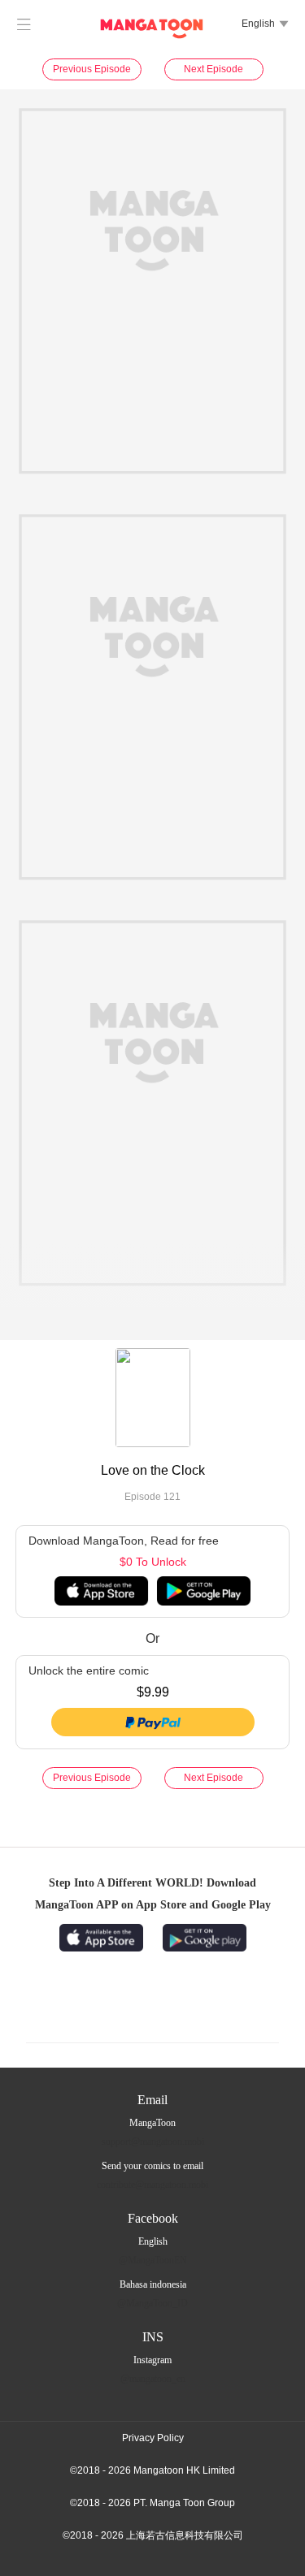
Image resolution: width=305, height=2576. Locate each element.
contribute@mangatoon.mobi (152, 2185)
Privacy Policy (153, 2438)
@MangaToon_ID (152, 2303)
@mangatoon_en (153, 2379)
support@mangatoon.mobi (153, 2142)
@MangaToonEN (153, 2260)
